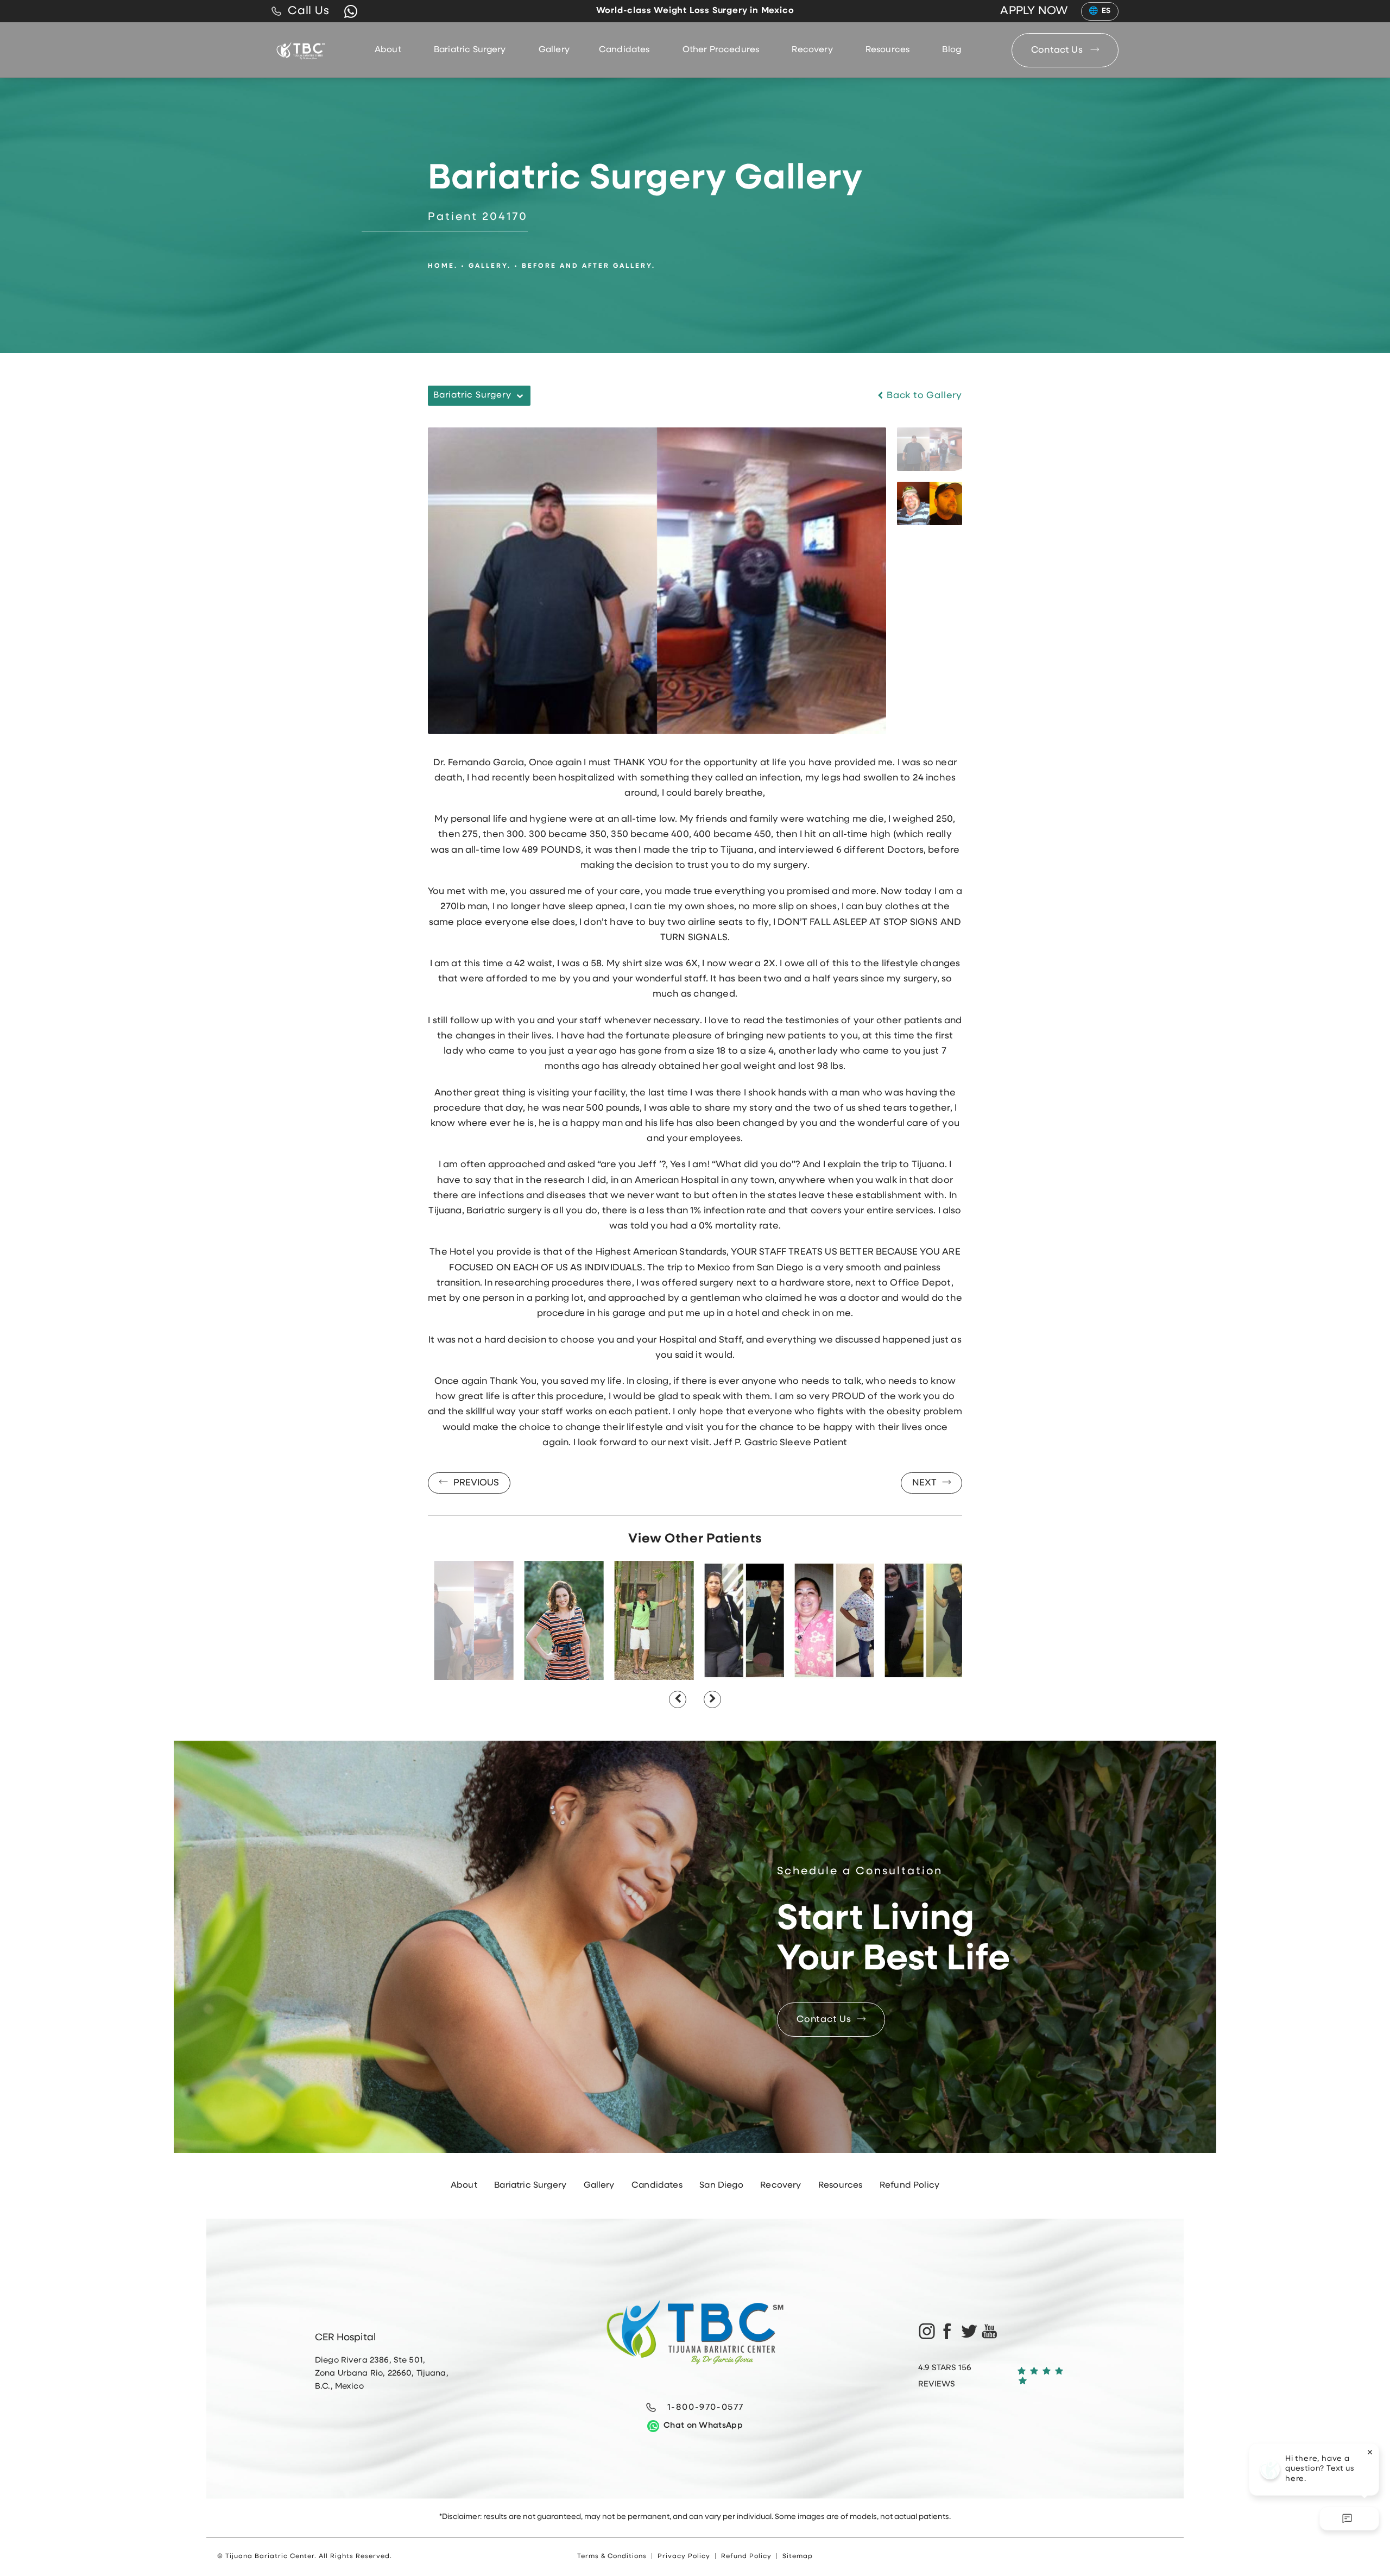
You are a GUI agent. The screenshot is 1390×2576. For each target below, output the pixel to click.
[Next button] (712, 1699)
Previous (476, 1483)
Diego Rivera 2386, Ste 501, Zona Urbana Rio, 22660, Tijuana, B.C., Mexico (382, 2374)
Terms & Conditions (612, 2556)
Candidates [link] (624, 50)
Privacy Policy (684, 2556)
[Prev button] (678, 1699)
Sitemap (798, 2556)
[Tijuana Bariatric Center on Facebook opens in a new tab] (947, 2331)
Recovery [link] (812, 50)
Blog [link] (952, 50)
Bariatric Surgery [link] (470, 50)
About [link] (388, 50)
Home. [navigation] (443, 266)
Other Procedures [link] (721, 50)
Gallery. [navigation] (490, 266)
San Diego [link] (721, 2185)
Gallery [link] (554, 50)
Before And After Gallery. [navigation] (589, 266)
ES (1106, 11)
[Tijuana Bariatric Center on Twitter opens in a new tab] (969, 2331)
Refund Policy (746, 2556)
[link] (301, 11)
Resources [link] (887, 50)
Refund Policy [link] (909, 2185)
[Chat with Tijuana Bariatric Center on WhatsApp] (351, 11)
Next (924, 1483)
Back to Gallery (923, 396)
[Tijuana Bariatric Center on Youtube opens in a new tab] (990, 2331)
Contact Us (1058, 50)
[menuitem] (390, 50)
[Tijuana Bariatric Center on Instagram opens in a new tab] (926, 2331)
